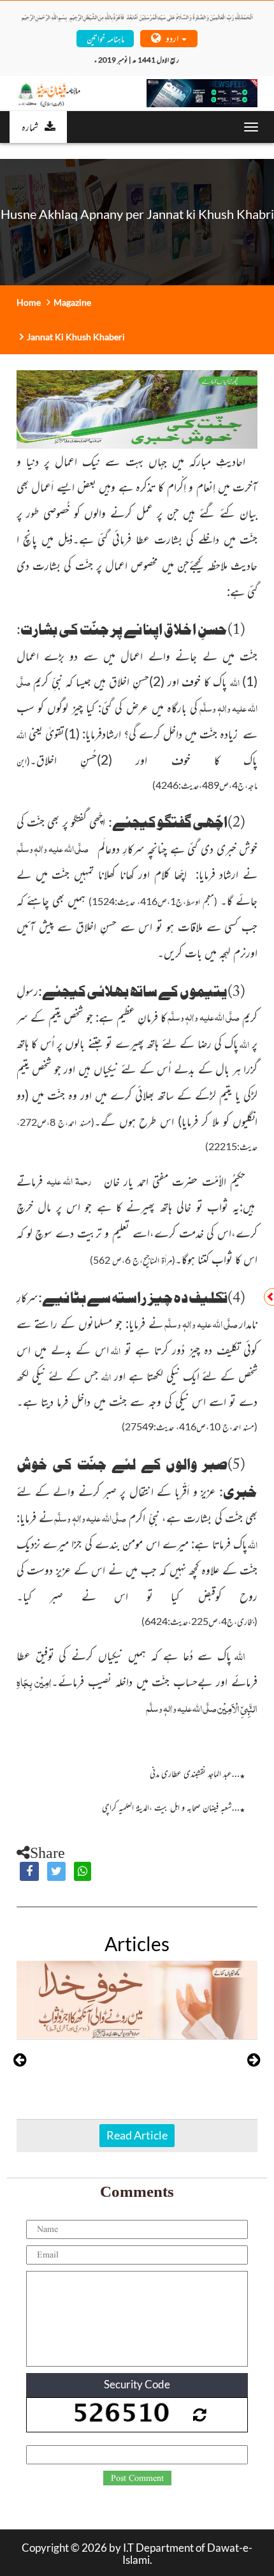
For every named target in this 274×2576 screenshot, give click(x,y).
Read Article (137, 2135)
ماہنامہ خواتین (105, 38)
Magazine (72, 302)
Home (29, 302)
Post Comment (137, 2478)
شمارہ (30, 126)
